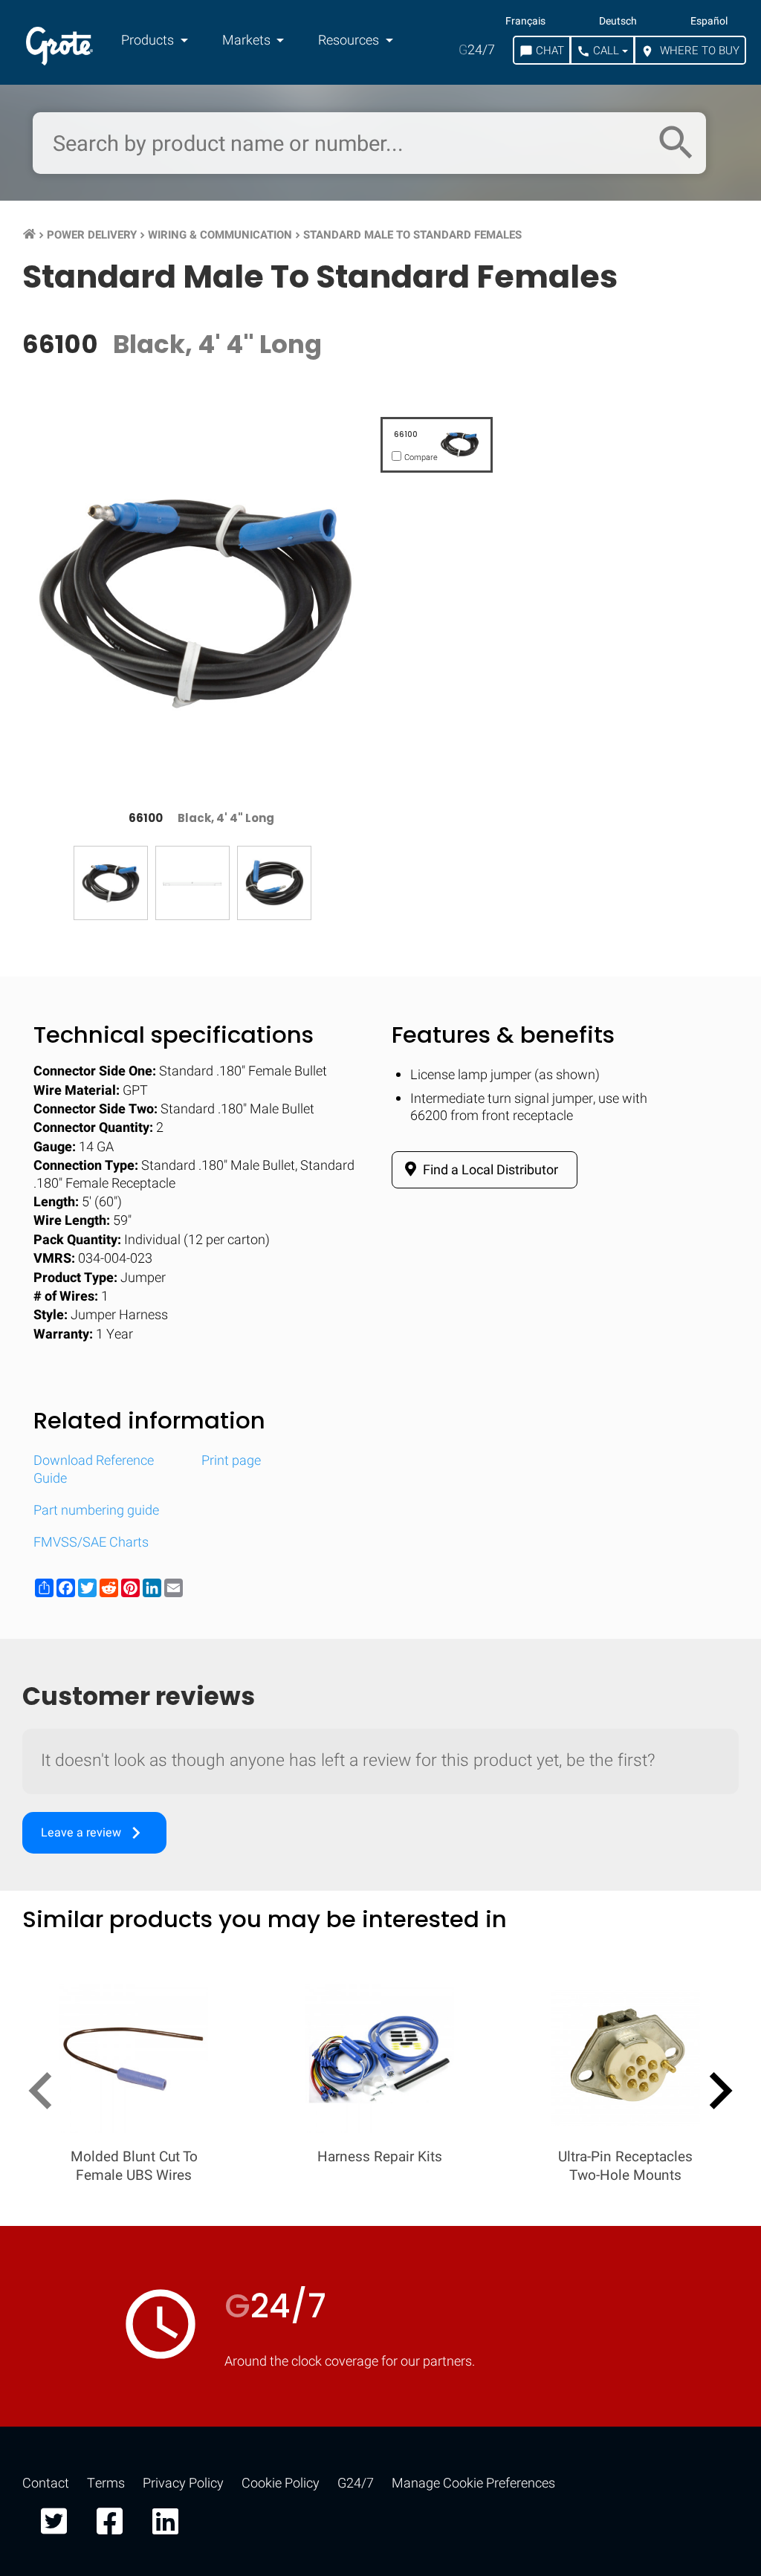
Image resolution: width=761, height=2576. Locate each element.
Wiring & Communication (220, 235)
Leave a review (94, 1833)
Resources (350, 41)
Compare (380, 2397)
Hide (707, 1944)
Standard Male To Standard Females (412, 235)
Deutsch (618, 22)
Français (525, 22)
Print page (231, 1461)
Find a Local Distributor (489, 1170)
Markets (248, 41)
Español (709, 22)
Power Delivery (92, 235)
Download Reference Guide (94, 1469)
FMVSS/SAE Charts (91, 1543)
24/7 (477, 50)
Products (149, 41)
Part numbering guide (96, 1511)
